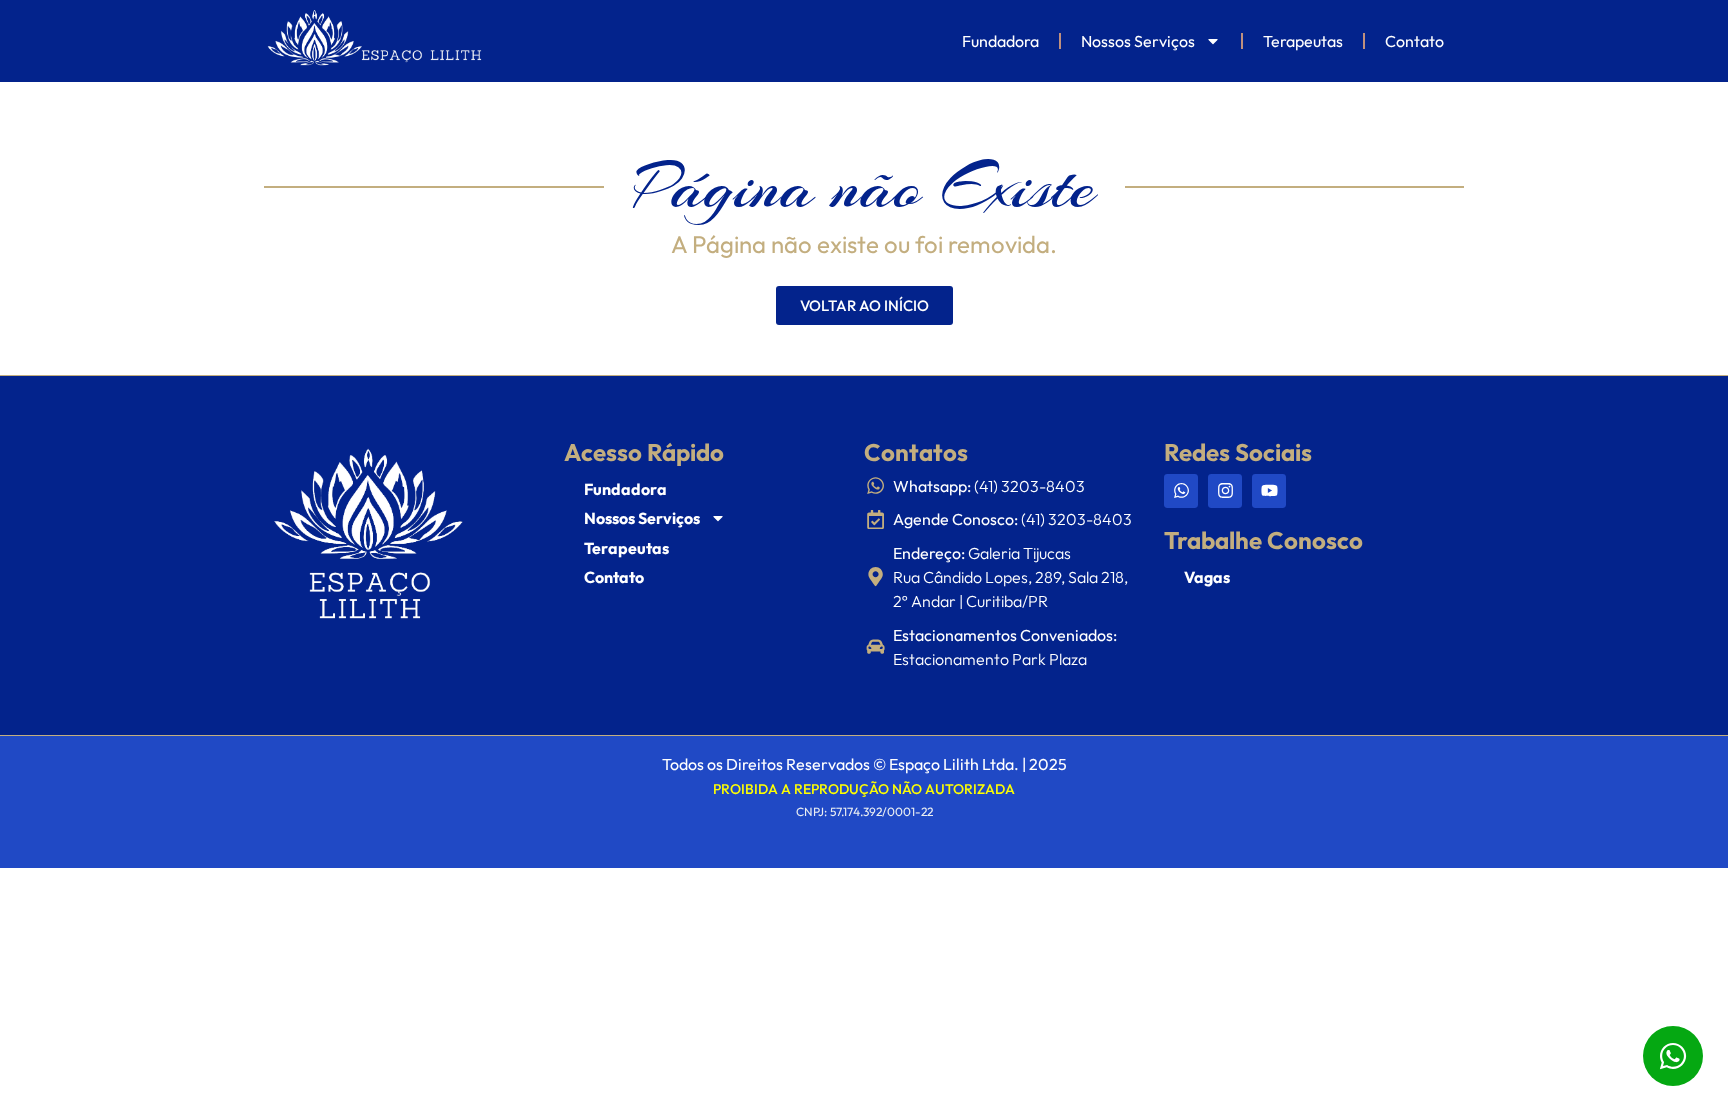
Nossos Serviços (1138, 41)
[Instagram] (1225, 491)
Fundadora (1000, 41)
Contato (1414, 41)
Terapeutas (1303, 41)
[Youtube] (1269, 491)
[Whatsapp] (1181, 491)
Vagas (1207, 577)
